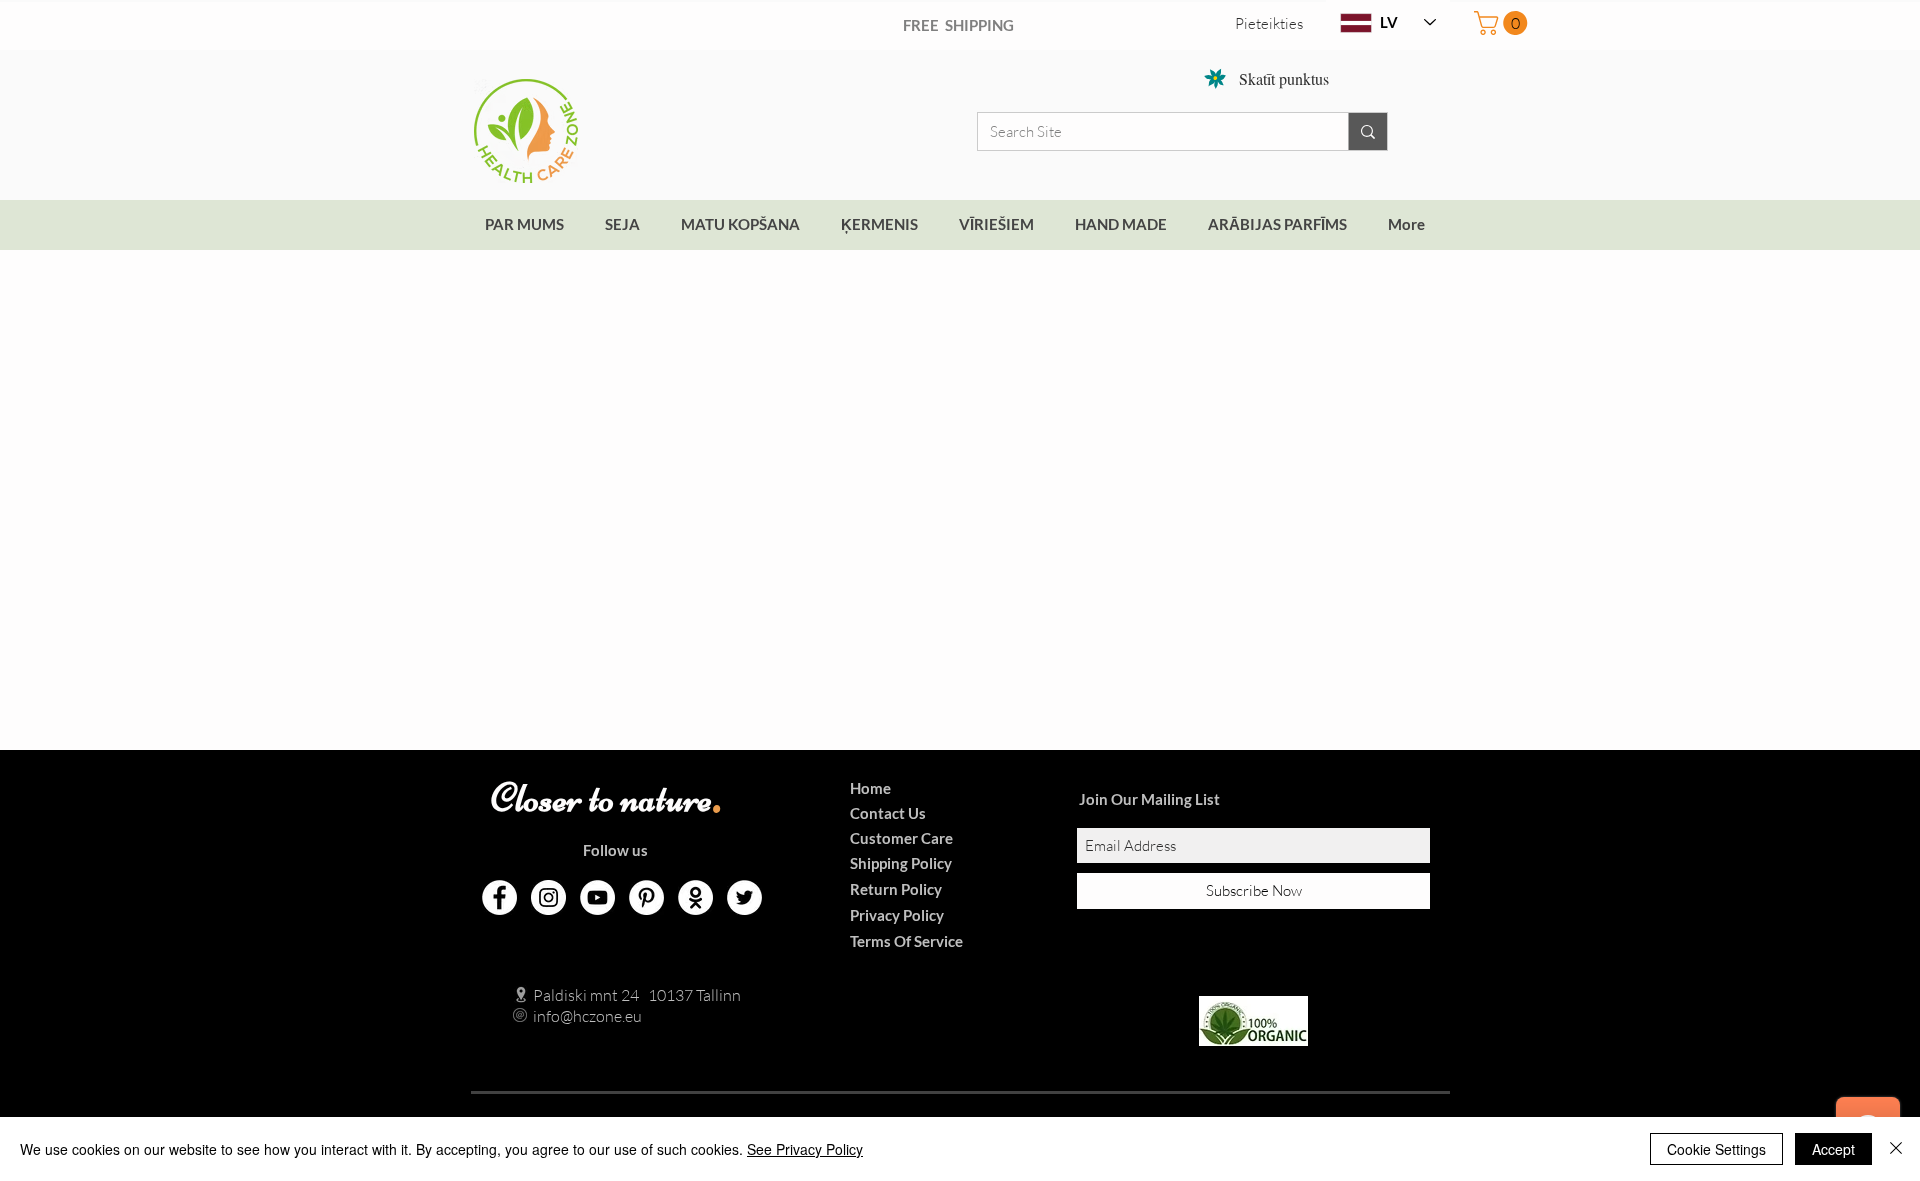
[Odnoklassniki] (695, 897)
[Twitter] (744, 897)
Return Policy (896, 889)
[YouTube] (597, 897)
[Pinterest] (646, 897)
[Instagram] (548, 897)
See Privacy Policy (805, 1149)
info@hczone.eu (566, 1016)
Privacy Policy (897, 915)
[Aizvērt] (1896, 1149)
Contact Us (888, 813)
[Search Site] (1367, 131)
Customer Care (901, 838)
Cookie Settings (1716, 1149)
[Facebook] (499, 897)
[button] (1503, 23)
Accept (1833, 1149)
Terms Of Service (906, 941)
